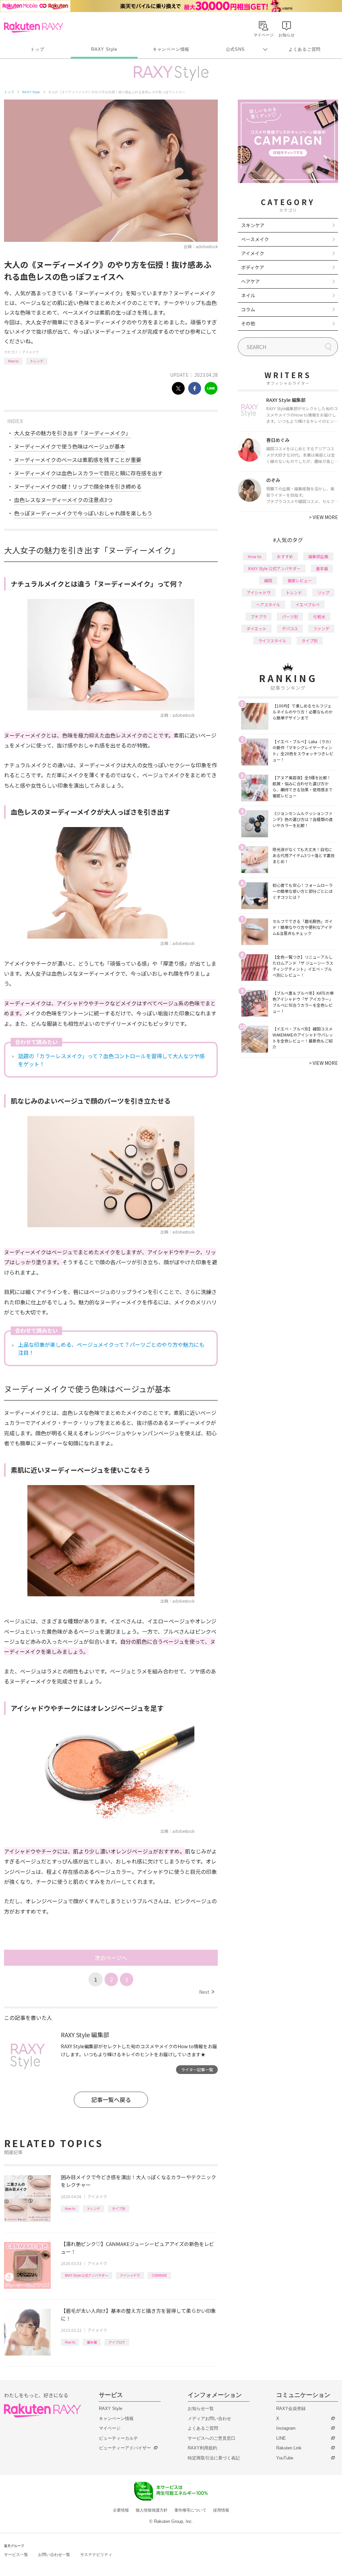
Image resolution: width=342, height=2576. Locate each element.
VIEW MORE (323, 517)
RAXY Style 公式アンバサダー (87, 2275)
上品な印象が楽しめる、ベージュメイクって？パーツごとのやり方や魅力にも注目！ (111, 1348)
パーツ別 (290, 616)
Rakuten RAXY (34, 27)
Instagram (286, 2428)
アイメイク (30, 352)
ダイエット (256, 628)
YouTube (285, 2458)
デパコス (290, 628)
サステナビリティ (96, 2555)
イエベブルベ (308, 604)
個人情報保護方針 (152, 2510)
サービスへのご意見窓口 (212, 2438)
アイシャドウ (130, 2275)
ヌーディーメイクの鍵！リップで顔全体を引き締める (78, 486)
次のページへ (111, 1958)
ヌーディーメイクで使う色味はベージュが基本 (70, 446)
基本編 (92, 2342)
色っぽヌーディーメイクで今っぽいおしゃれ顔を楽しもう (83, 513)
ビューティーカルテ (118, 2438)
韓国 (268, 580)
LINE (281, 2438)
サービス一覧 (16, 2555)
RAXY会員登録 (291, 2408)
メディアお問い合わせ (209, 2419)
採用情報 (221, 2510)
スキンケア (253, 225)
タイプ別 (119, 2208)
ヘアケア (250, 281)
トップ (37, 49)
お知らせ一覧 (201, 2408)
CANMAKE (159, 2275)
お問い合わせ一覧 (54, 2555)
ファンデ (321, 628)
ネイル (248, 295)
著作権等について (190, 2510)
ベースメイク (255, 239)
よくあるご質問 (305, 49)
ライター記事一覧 (197, 2069)
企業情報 (121, 2510)
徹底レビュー (300, 580)
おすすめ (285, 556)
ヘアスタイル (268, 604)
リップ (323, 592)
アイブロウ (117, 2342)
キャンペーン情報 (171, 49)
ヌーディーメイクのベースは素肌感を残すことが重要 (78, 460)
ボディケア (253, 267)
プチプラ (259, 616)
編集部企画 (318, 556)
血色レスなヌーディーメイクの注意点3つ (63, 500)
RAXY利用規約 (202, 2448)
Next (207, 1992)
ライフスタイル (272, 640)
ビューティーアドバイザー (125, 2448)
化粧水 (319, 616)
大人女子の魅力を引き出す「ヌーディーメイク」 (72, 433)
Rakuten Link (289, 2448)
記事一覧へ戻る (111, 2100)
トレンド (37, 361)
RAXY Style (104, 49)
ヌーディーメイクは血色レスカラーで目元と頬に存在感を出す (88, 473)
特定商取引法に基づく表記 (214, 2458)
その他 (248, 323)
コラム (248, 309)
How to (13, 361)
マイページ (110, 2428)
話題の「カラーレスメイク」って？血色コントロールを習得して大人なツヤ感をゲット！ (111, 1060)
